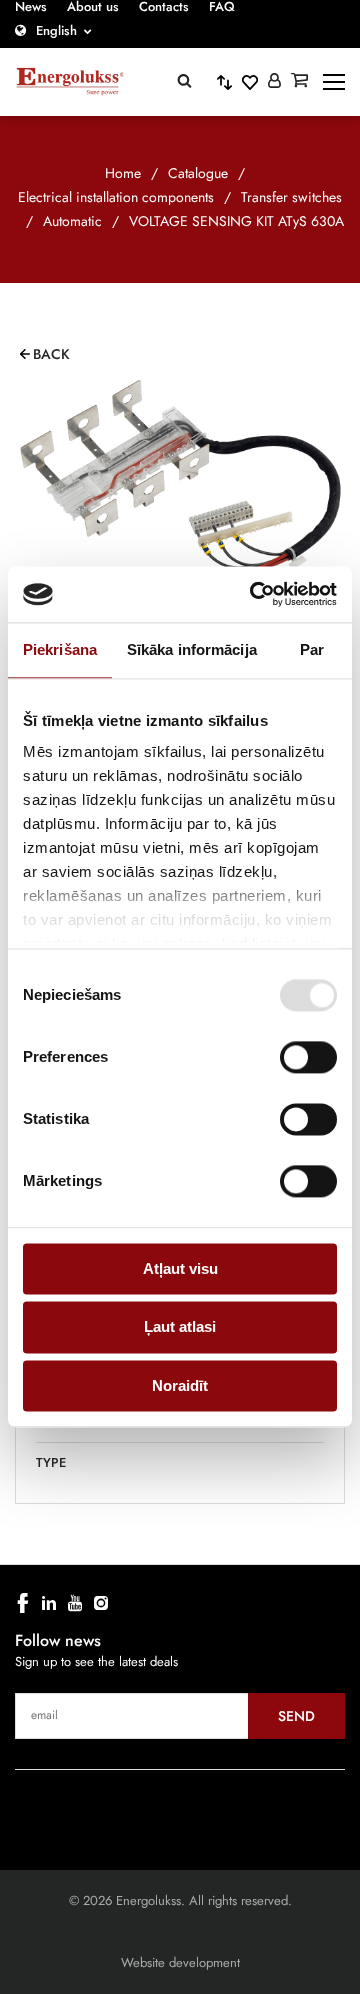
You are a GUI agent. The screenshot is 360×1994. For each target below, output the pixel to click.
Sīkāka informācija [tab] (192, 649)
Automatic (72, 221)
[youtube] (75, 1603)
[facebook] (23, 1603)
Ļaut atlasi (180, 1327)
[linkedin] (49, 1603)
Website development (180, 1962)
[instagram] (101, 1603)
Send (296, 1716)
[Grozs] (299, 82)
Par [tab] (312, 649)
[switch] (308, 1057)
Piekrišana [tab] (60, 649)
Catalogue (198, 173)
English (56, 30)
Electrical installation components (116, 197)
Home (123, 173)
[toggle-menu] (334, 82)
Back (51, 354)
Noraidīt (180, 1385)
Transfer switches (291, 197)
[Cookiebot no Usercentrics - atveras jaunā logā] (254, 594)
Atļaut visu (180, 1268)
